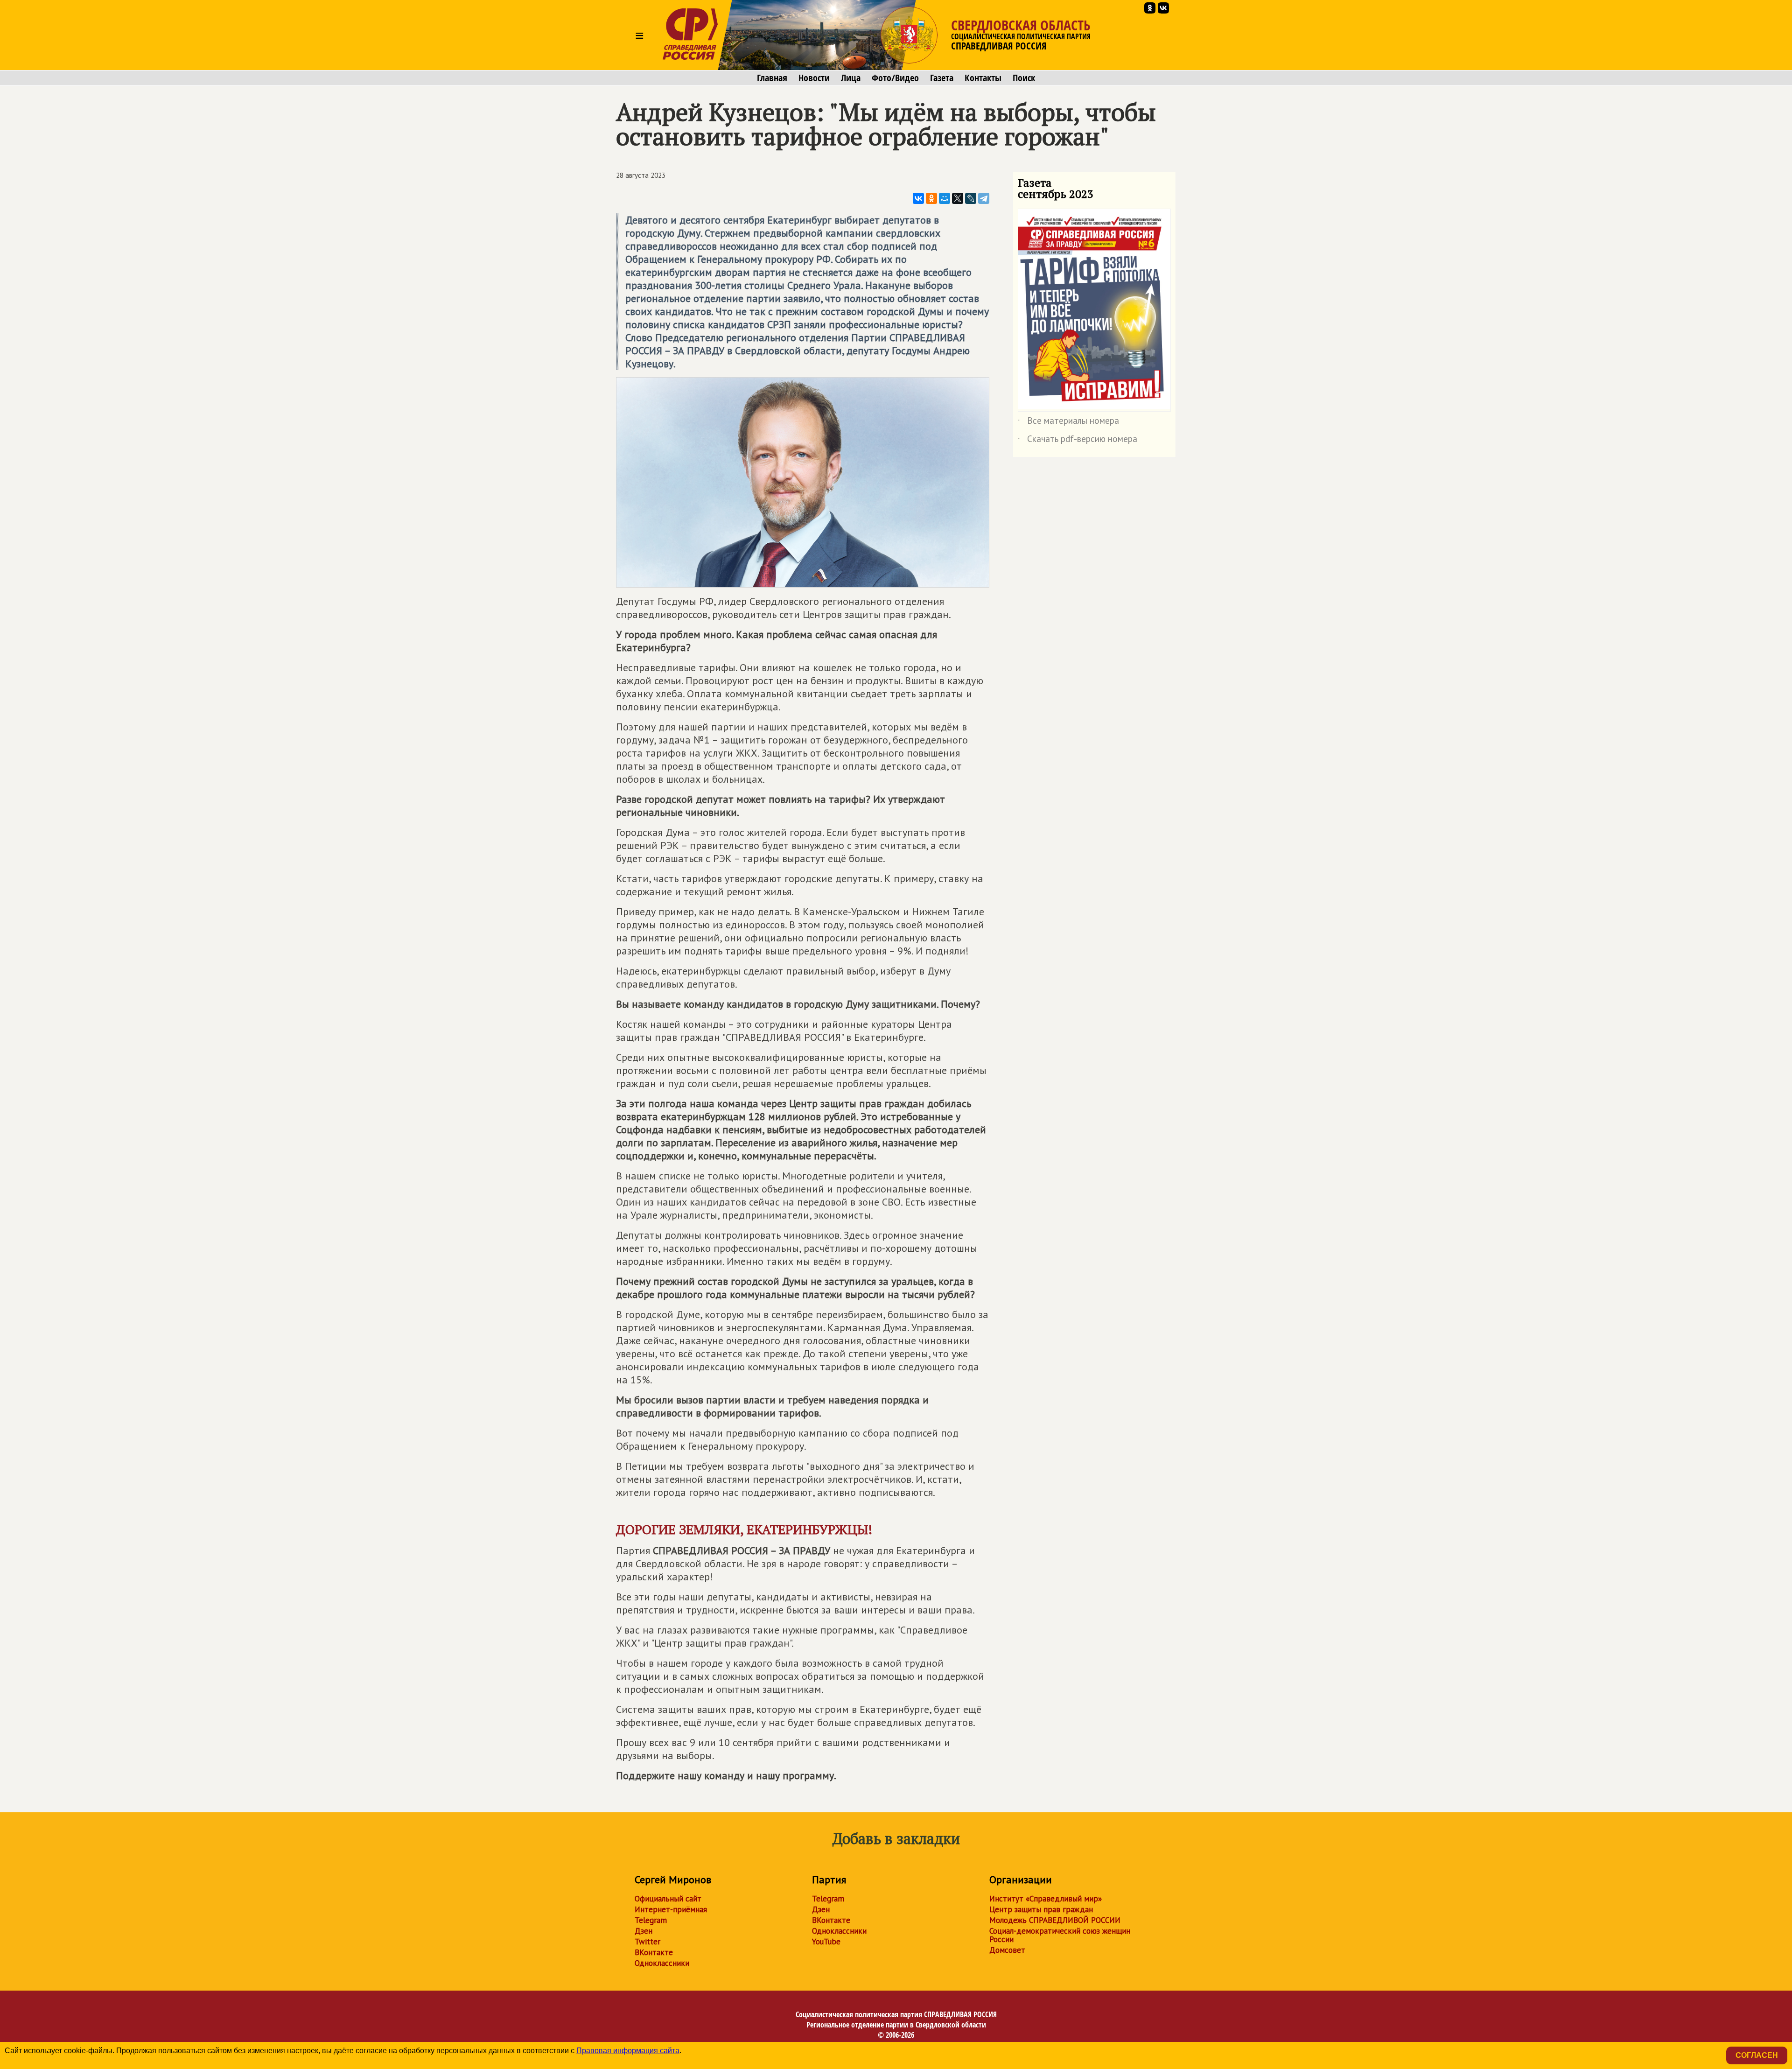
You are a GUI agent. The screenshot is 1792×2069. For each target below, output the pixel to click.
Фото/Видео (895, 78)
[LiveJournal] (971, 198)
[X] (958, 198)
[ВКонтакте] (918, 198)
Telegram (651, 1920)
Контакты (983, 78)
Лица (851, 78)
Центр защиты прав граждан (1041, 1909)
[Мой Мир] (945, 198)
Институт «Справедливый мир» (1046, 1899)
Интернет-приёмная (671, 1909)
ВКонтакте (654, 1952)
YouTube (826, 1942)
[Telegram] (984, 198)
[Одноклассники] (931, 198)
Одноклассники (662, 1963)
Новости (814, 78)
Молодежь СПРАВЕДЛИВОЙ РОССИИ (1055, 1920)
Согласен (1757, 2055)
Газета (942, 78)
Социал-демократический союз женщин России (1060, 1935)
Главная (772, 78)
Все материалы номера (1068, 422)
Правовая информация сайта (628, 2051)
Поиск (1024, 78)
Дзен (644, 1931)
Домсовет (1007, 1950)
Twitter (647, 1942)
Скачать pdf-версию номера (1078, 441)
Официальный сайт (668, 1899)
